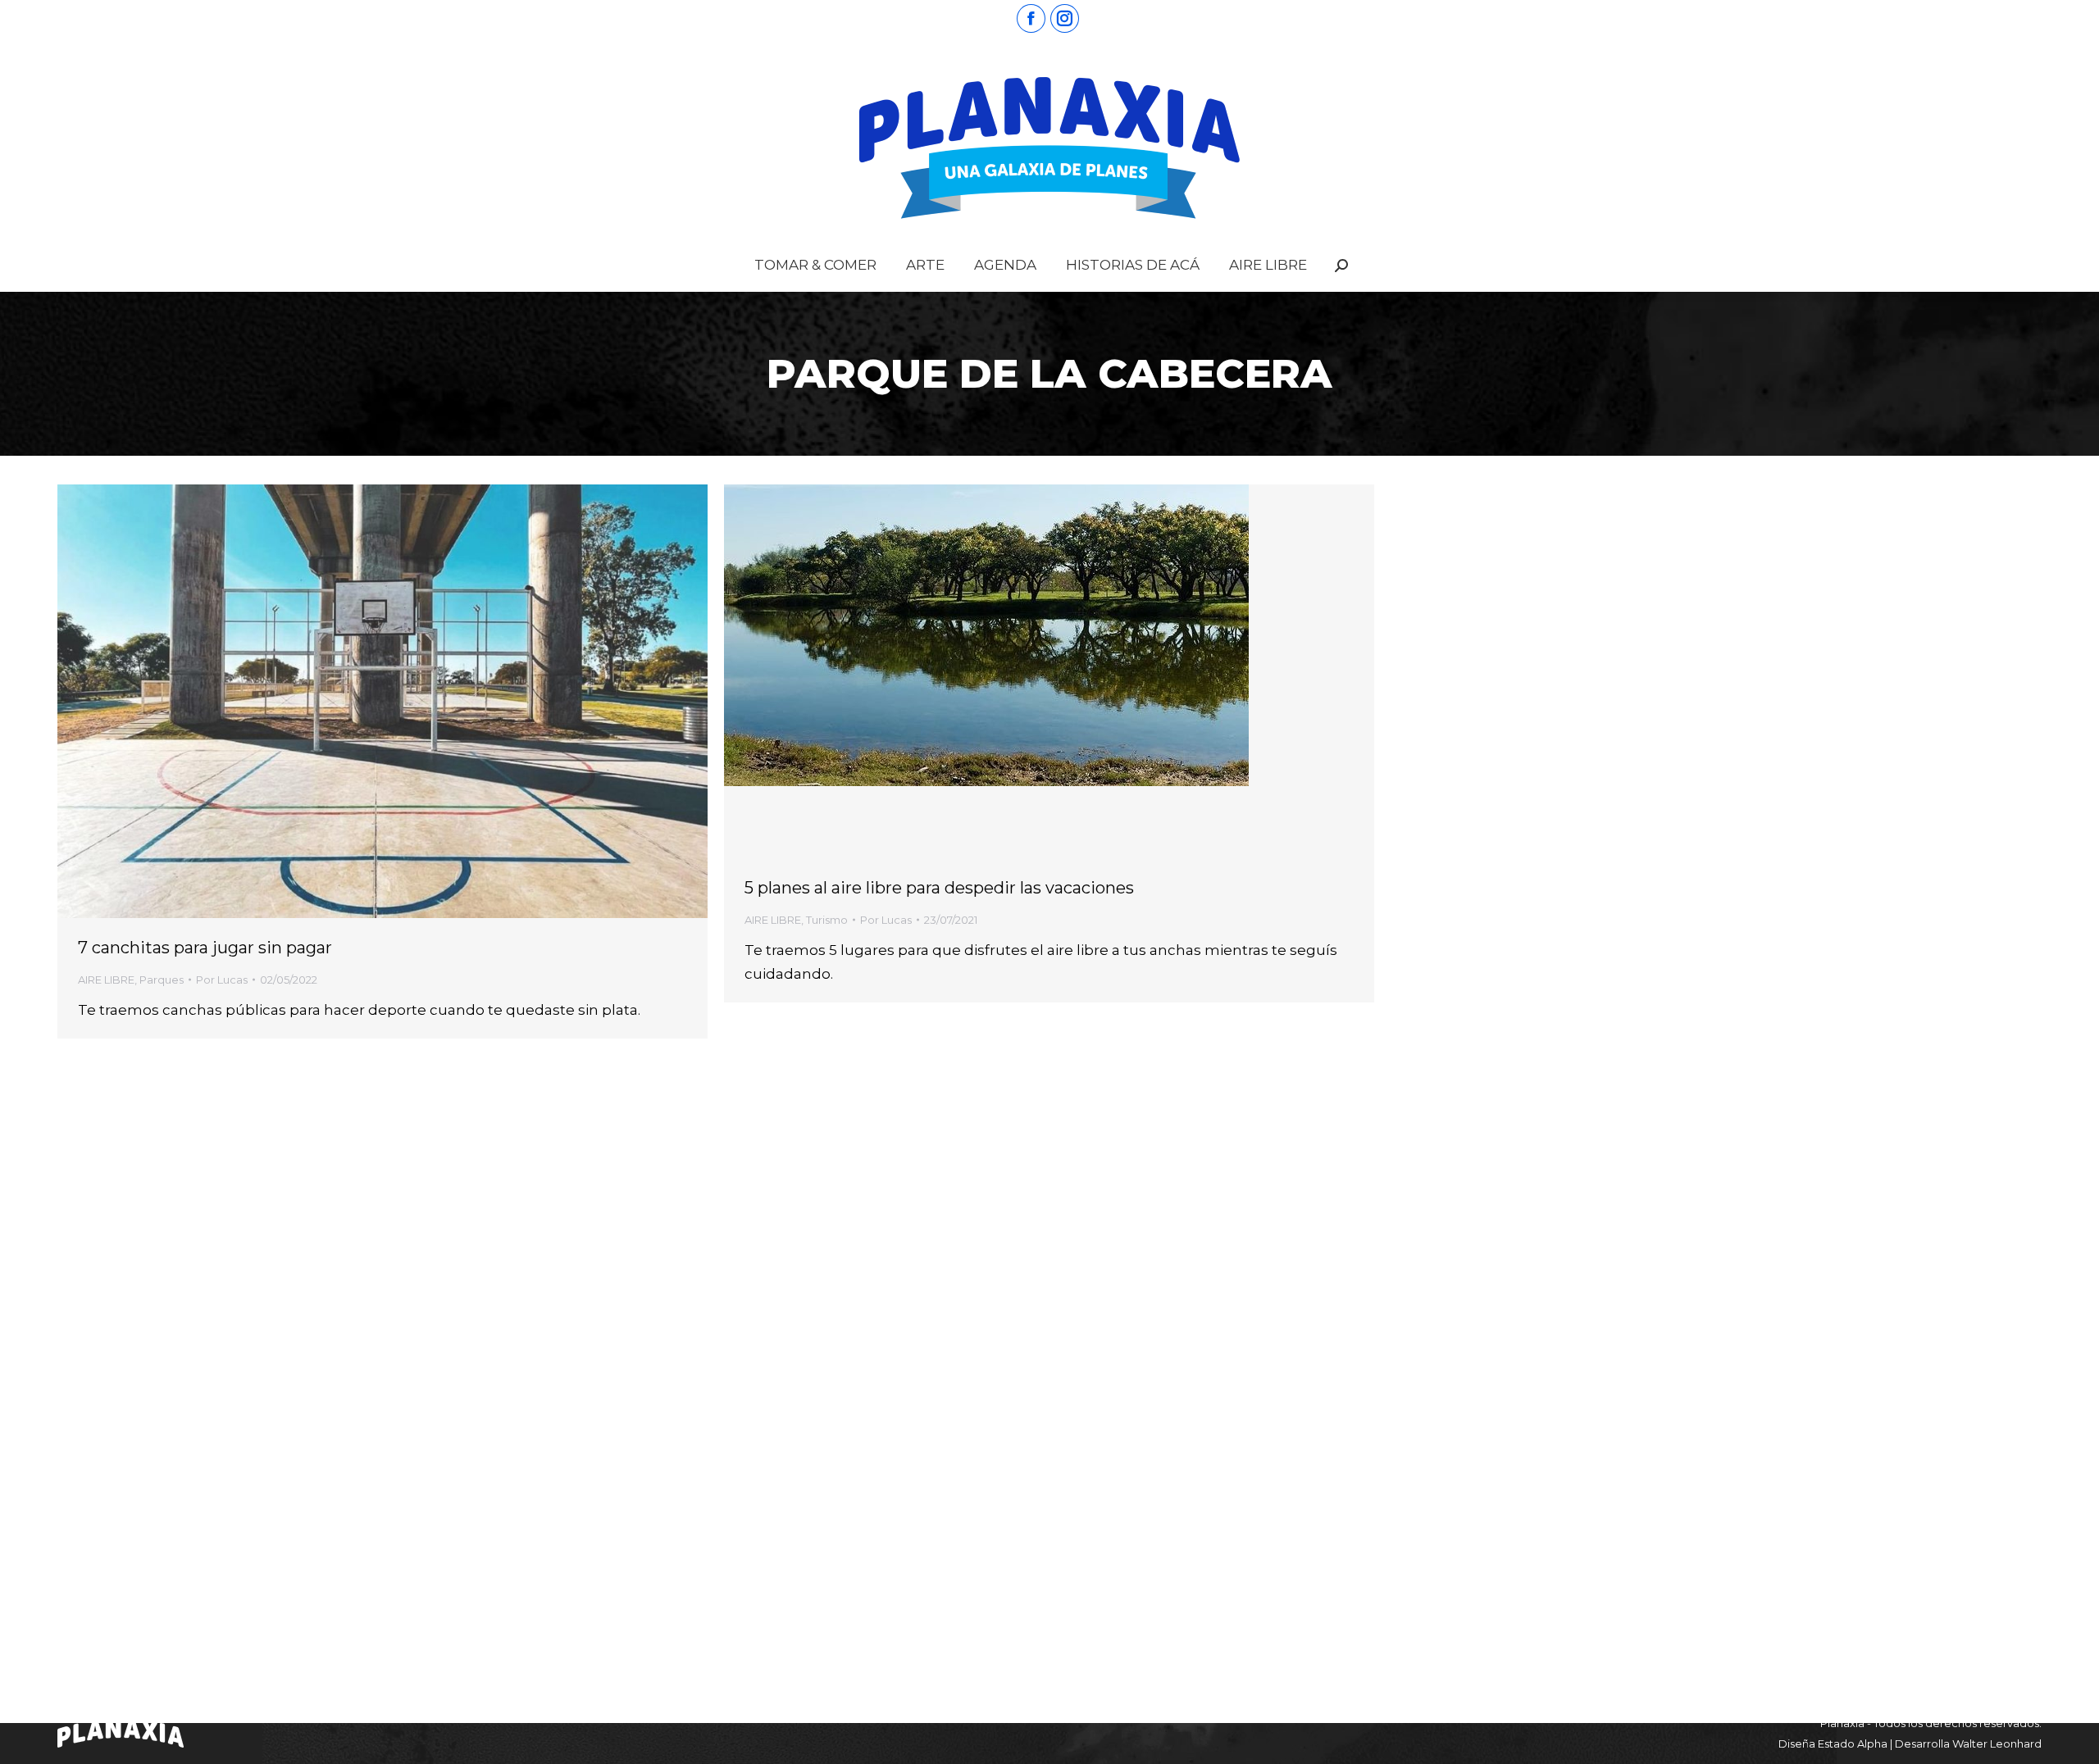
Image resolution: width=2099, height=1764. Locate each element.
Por (222, 980)
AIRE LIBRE (106, 980)
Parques (162, 980)
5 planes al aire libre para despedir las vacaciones (939, 888)
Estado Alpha (1853, 1744)
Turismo (827, 920)
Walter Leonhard (1997, 1744)
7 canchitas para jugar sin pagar (205, 948)
